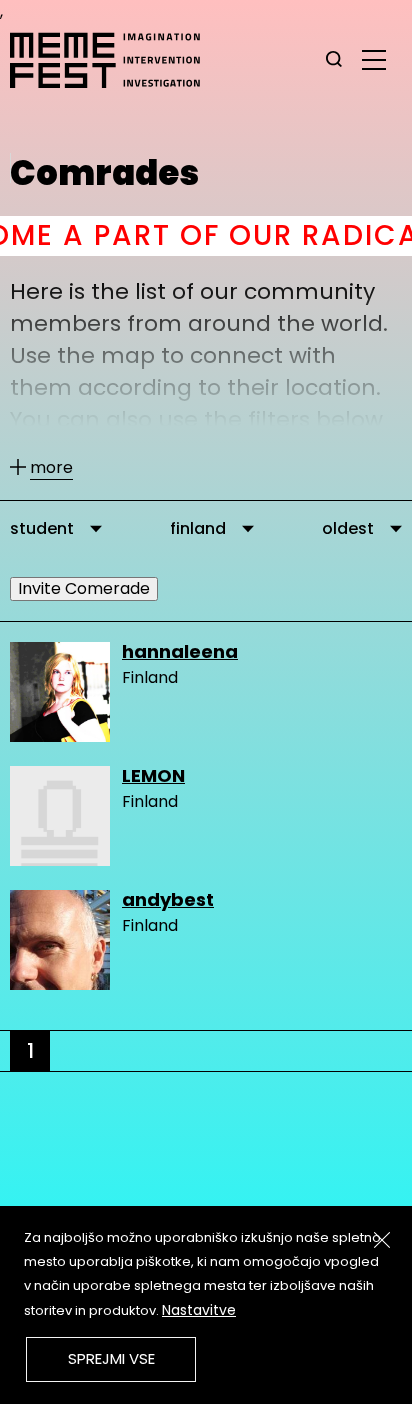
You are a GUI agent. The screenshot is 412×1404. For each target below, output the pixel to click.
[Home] (115, 60)
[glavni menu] (374, 59)
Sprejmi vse (111, 1358)
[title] (334, 60)
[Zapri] (382, 1240)
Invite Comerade (84, 588)
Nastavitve (199, 1310)
